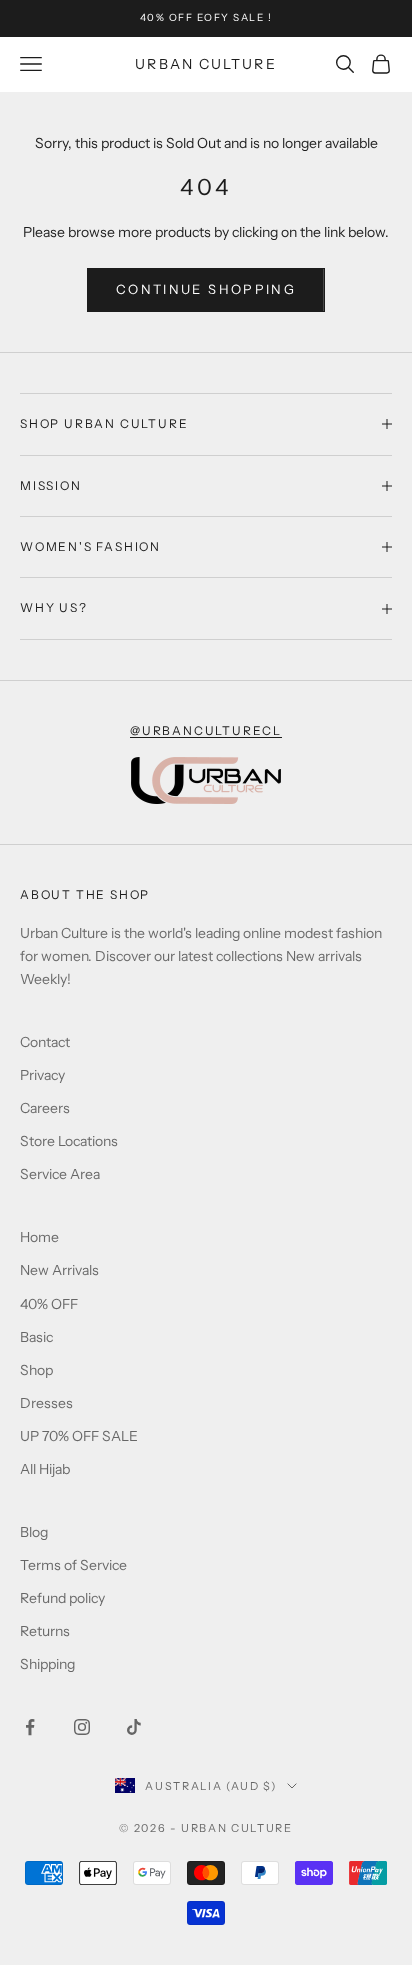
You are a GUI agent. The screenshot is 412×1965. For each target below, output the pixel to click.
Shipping (47, 1664)
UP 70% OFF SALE (79, 1436)
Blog (34, 1532)
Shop (36, 1370)
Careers (45, 1108)
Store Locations (69, 1141)
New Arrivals (59, 1270)
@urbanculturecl (206, 730)
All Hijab (45, 1469)
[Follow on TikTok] (134, 1727)
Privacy (42, 1075)
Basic (36, 1337)
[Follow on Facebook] (30, 1727)
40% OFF (49, 1304)
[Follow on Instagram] (82, 1727)
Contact (45, 1042)
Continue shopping (206, 289)
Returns (45, 1631)
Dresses (46, 1403)
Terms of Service (73, 1565)
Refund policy (62, 1598)
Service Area (60, 1174)
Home (39, 1237)
